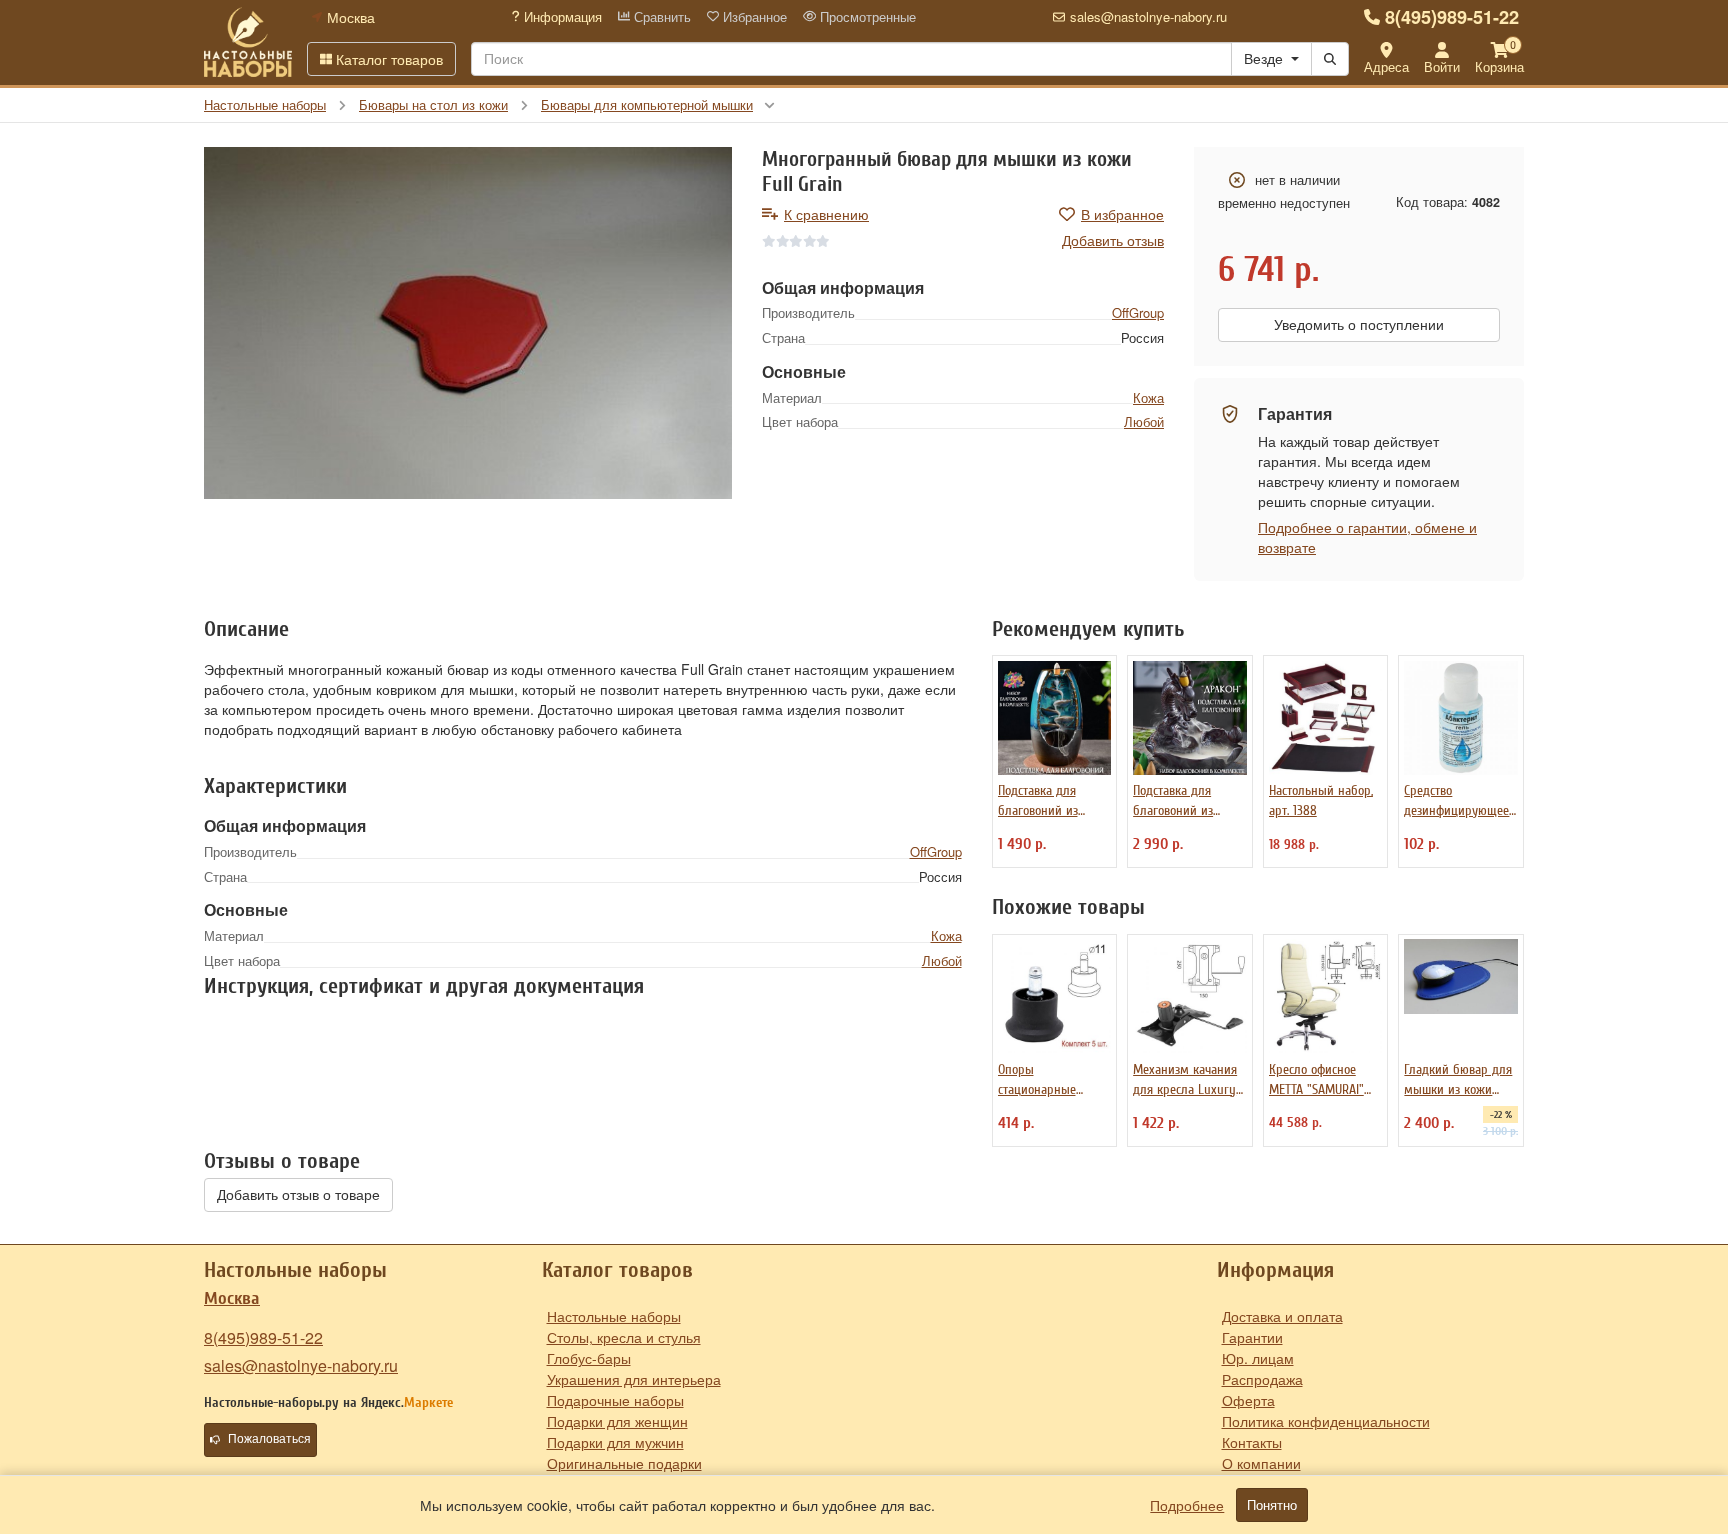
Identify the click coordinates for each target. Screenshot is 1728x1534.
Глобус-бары (589, 1358)
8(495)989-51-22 (1452, 17)
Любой (1144, 421)
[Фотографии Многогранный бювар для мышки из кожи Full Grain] (468, 323)
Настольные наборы (614, 1316)
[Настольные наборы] (248, 42)
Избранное (753, 17)
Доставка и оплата (1282, 1316)
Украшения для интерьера (634, 1379)
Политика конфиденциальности (1326, 1421)
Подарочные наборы (615, 1400)
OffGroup (1138, 312)
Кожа (1148, 397)
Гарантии (1252, 1337)
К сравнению (826, 214)
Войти (1442, 66)
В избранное (1122, 214)
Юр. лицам (1258, 1358)
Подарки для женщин (617, 1421)
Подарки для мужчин (615, 1442)
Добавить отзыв (1113, 240)
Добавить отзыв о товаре (298, 1195)
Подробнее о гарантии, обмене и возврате (1367, 537)
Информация (561, 17)
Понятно (1272, 1505)
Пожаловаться (269, 1439)
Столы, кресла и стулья (624, 1337)
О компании (1261, 1463)
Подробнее (1187, 1505)
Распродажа (1262, 1379)
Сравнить (660, 17)
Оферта (1248, 1400)
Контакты (1252, 1442)
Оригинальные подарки (624, 1463)
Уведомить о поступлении (1359, 325)
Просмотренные (866, 17)
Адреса (1386, 66)
